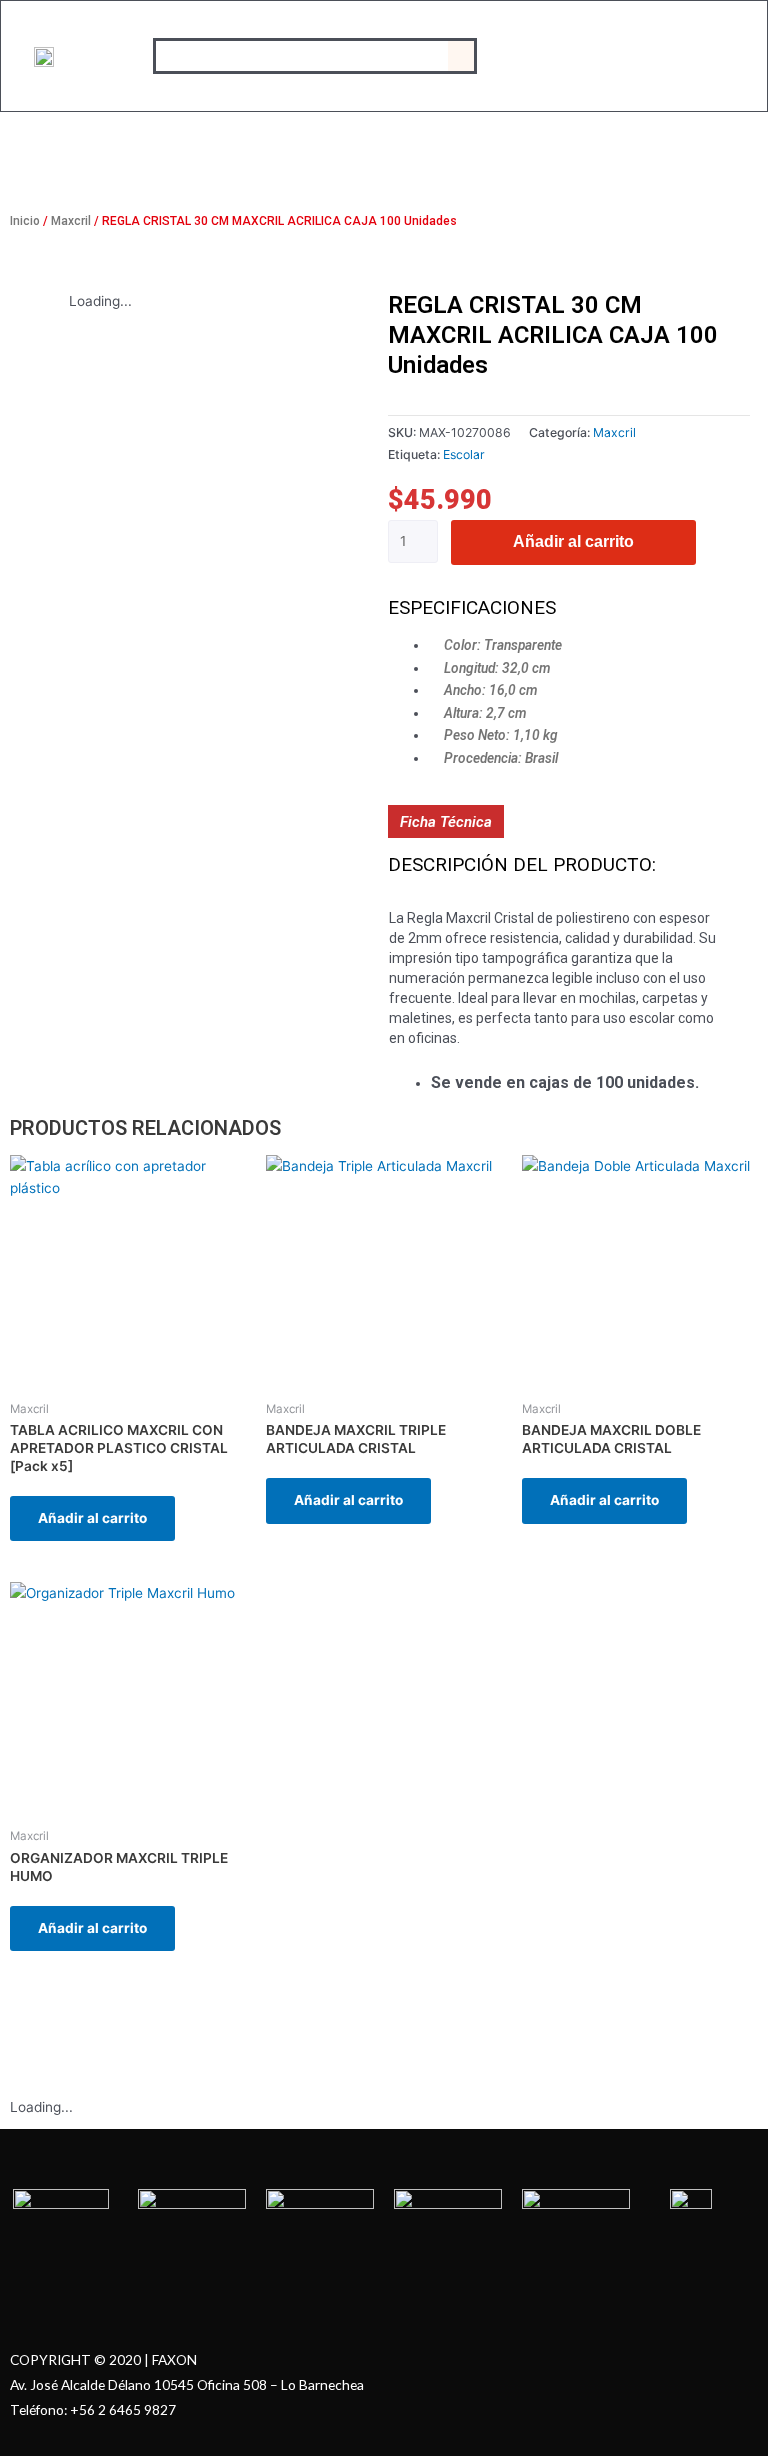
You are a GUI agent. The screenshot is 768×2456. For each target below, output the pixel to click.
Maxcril (71, 221)
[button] (461, 56)
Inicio (25, 221)
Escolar (464, 454)
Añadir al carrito (573, 541)
